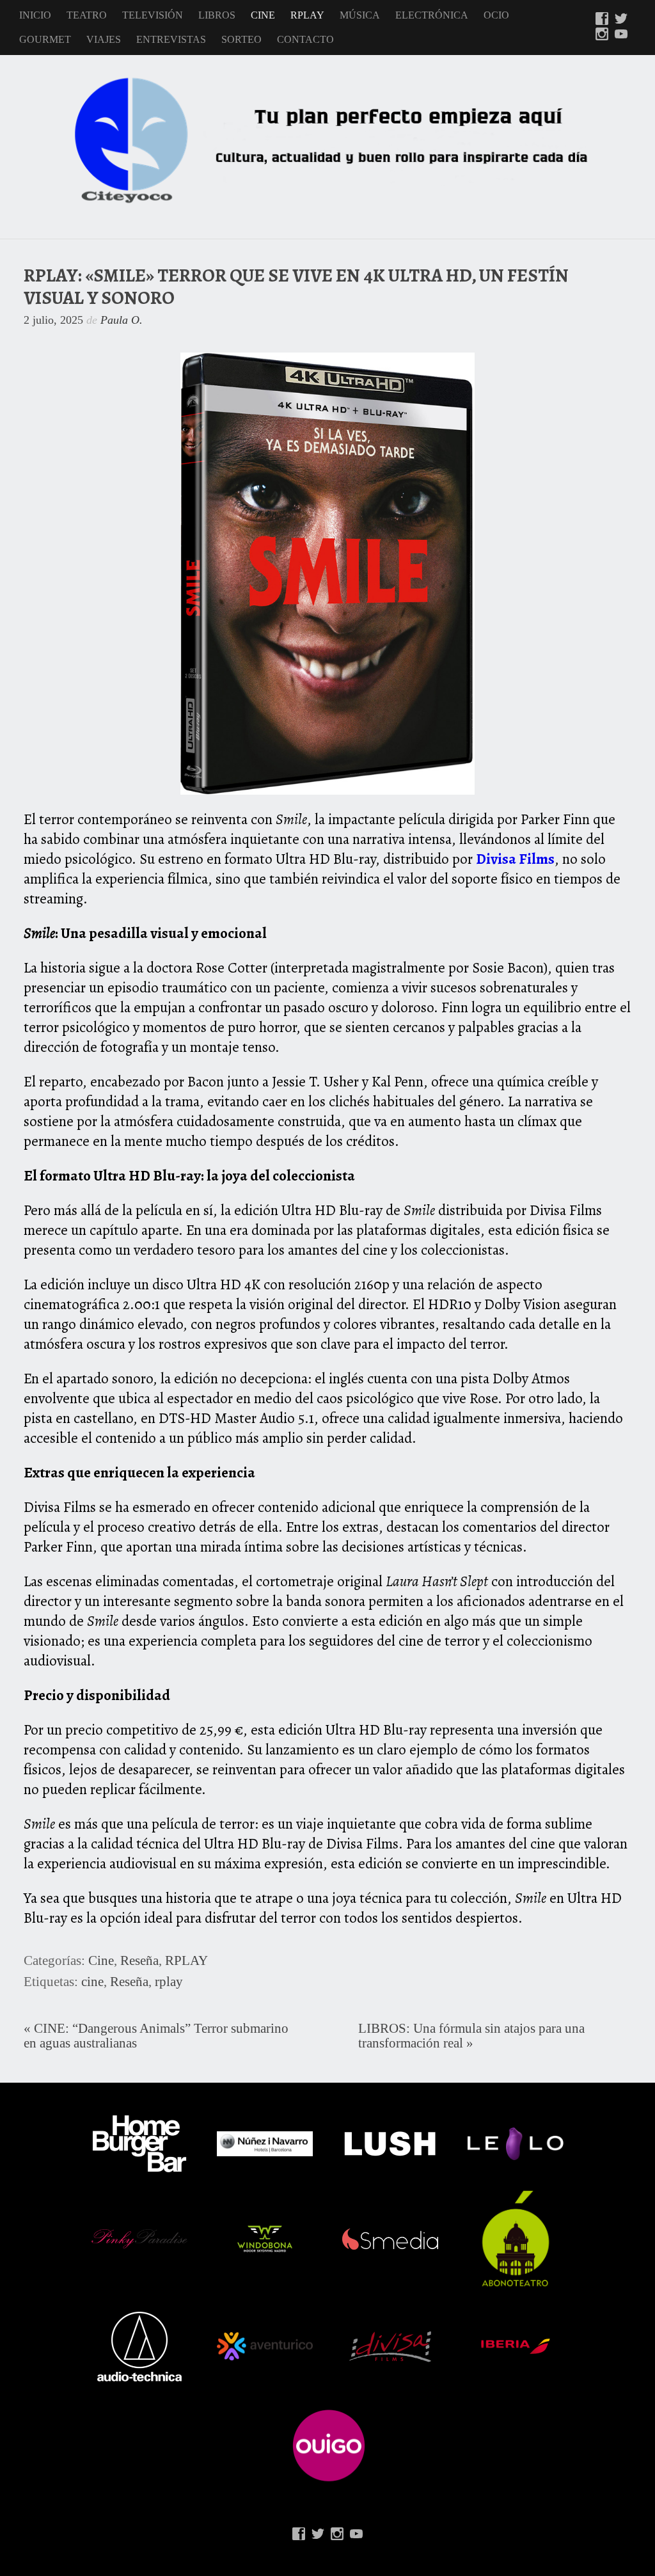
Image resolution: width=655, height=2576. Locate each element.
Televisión (153, 15)
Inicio (35, 15)
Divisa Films (515, 859)
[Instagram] (602, 35)
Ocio (496, 15)
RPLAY (307, 15)
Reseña (139, 1960)
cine (92, 1982)
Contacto (305, 39)
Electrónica (432, 15)
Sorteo (241, 39)
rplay (169, 1982)
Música (360, 15)
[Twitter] (621, 20)
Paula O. (122, 320)
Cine (263, 15)
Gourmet (45, 39)
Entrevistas (171, 39)
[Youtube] (621, 35)
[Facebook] (602, 20)
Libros (217, 15)
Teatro (87, 15)
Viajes (104, 39)
